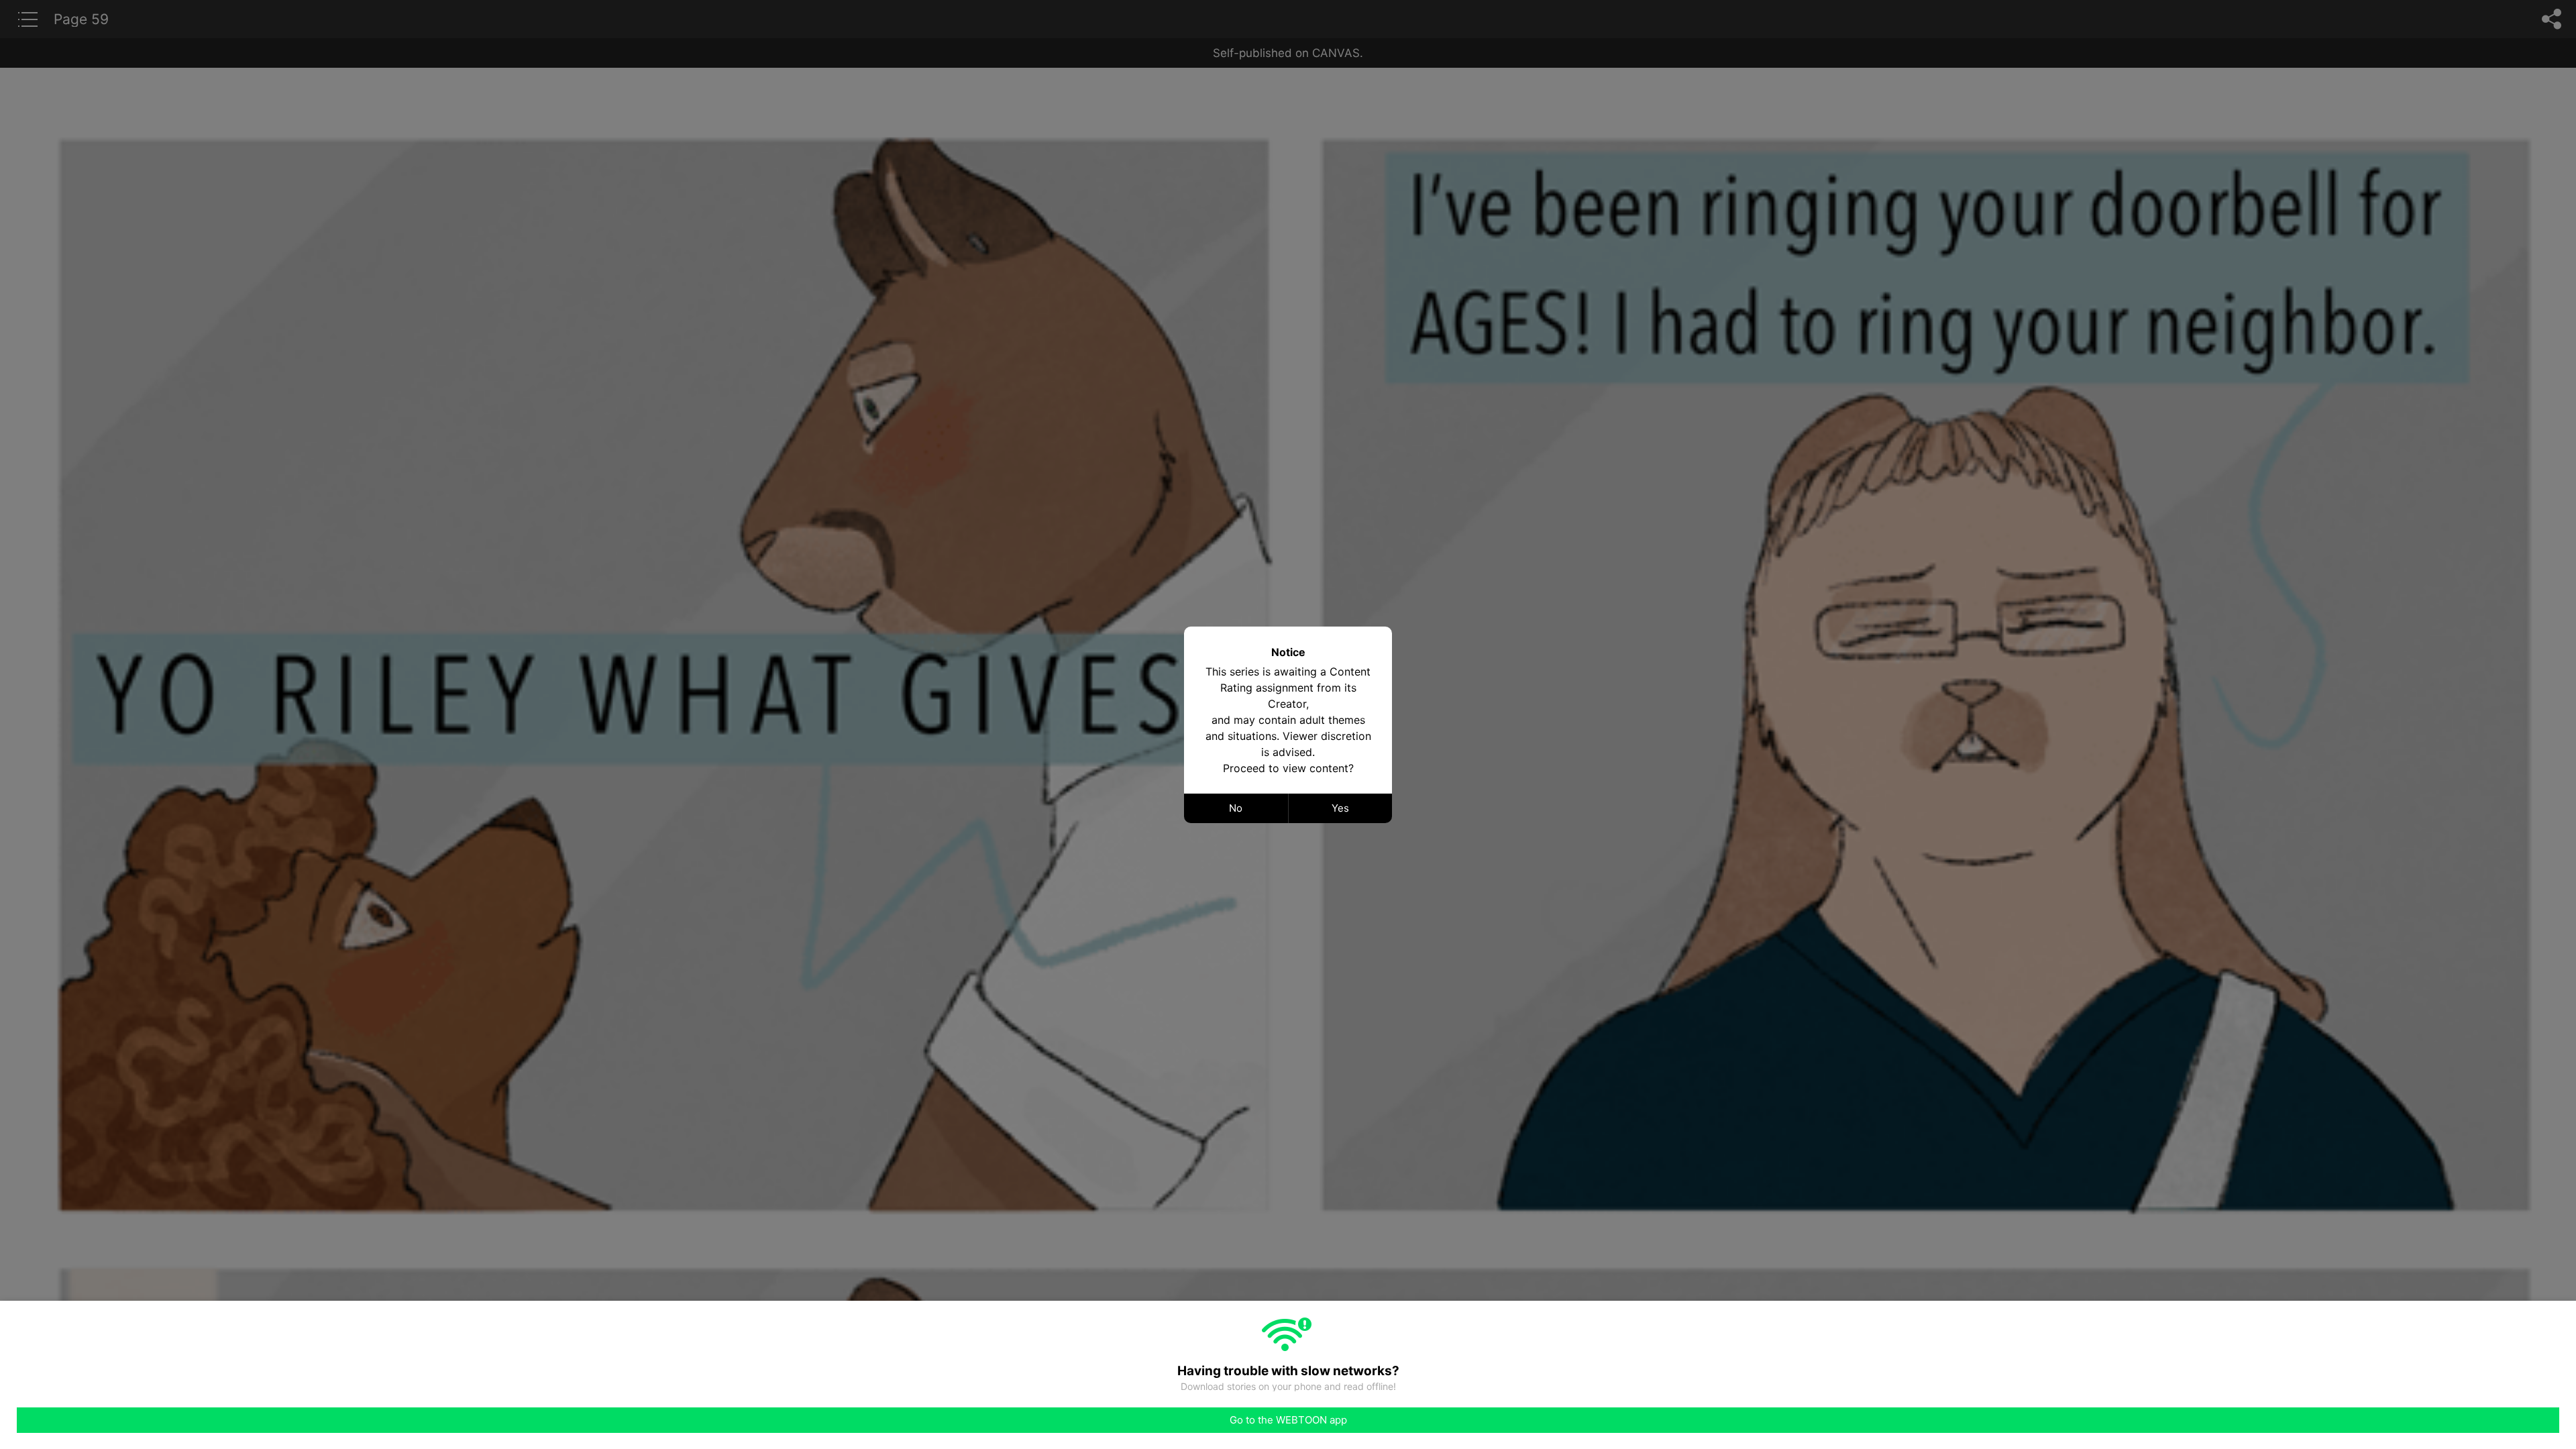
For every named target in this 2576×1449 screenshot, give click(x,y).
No (1236, 808)
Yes (1340, 808)
